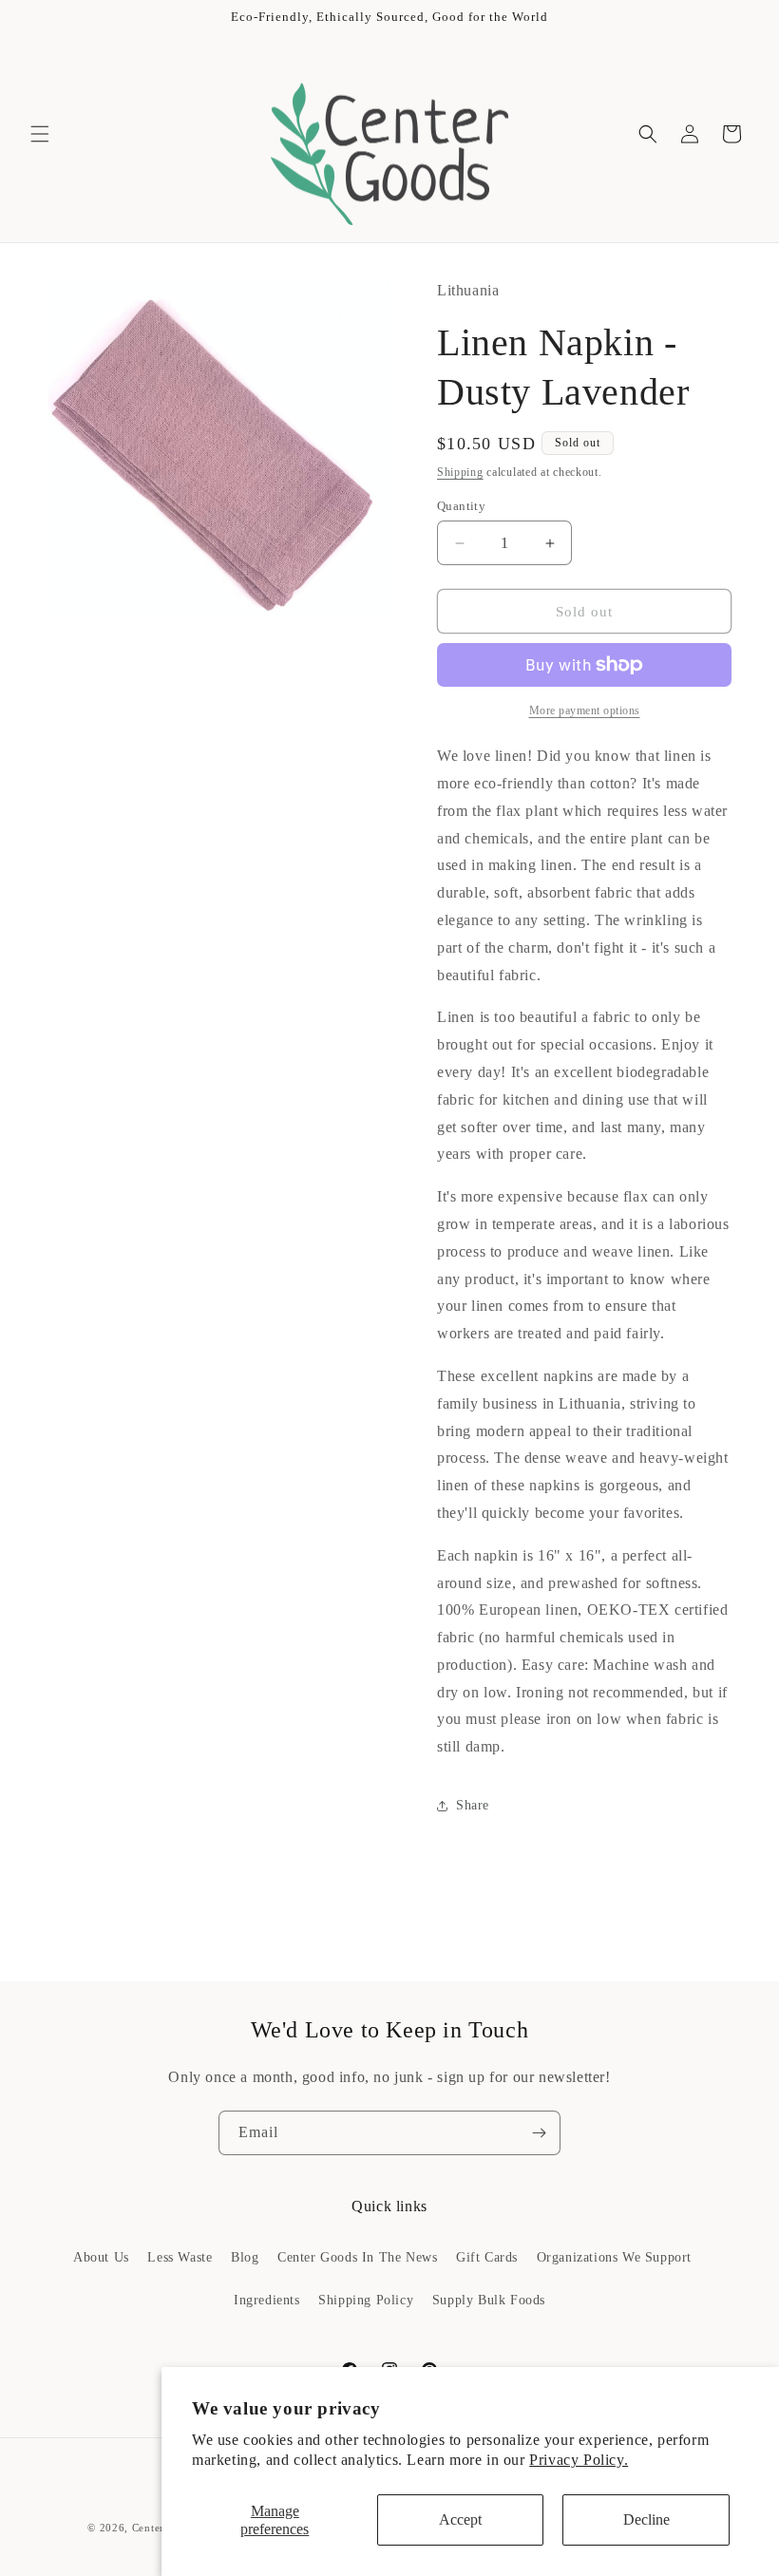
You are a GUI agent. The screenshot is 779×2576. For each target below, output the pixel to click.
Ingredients (267, 2300)
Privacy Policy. (579, 2460)
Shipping (460, 472)
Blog (245, 2257)
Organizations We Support (614, 2257)
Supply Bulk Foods (489, 2300)
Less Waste (180, 2257)
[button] (40, 134)
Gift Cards (487, 2257)
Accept (460, 2519)
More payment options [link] (585, 710)
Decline (646, 2519)
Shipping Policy (366, 2300)
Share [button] (473, 1805)
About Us (101, 2257)
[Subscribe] (539, 2133)
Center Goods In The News (357, 2257)
